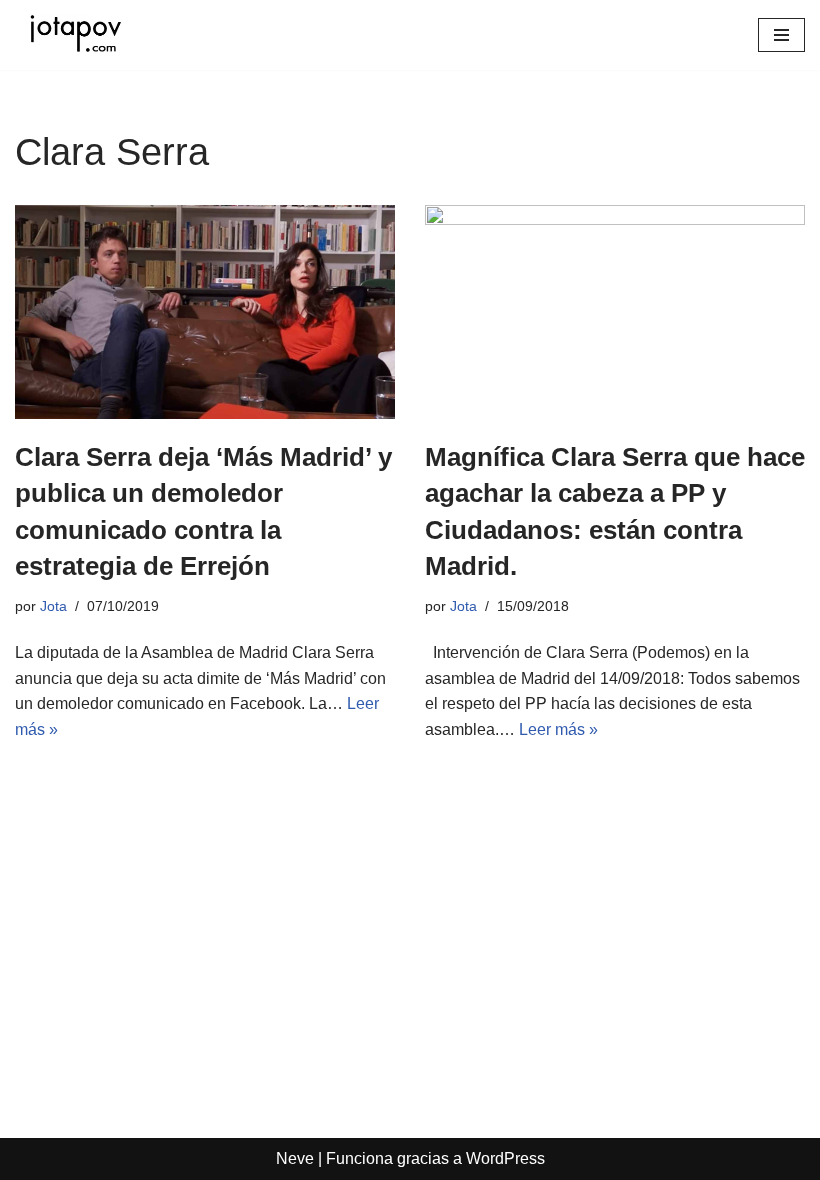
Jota (53, 606)
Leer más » (558, 729)
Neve (295, 1158)
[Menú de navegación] (781, 35)
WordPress (505, 1158)
